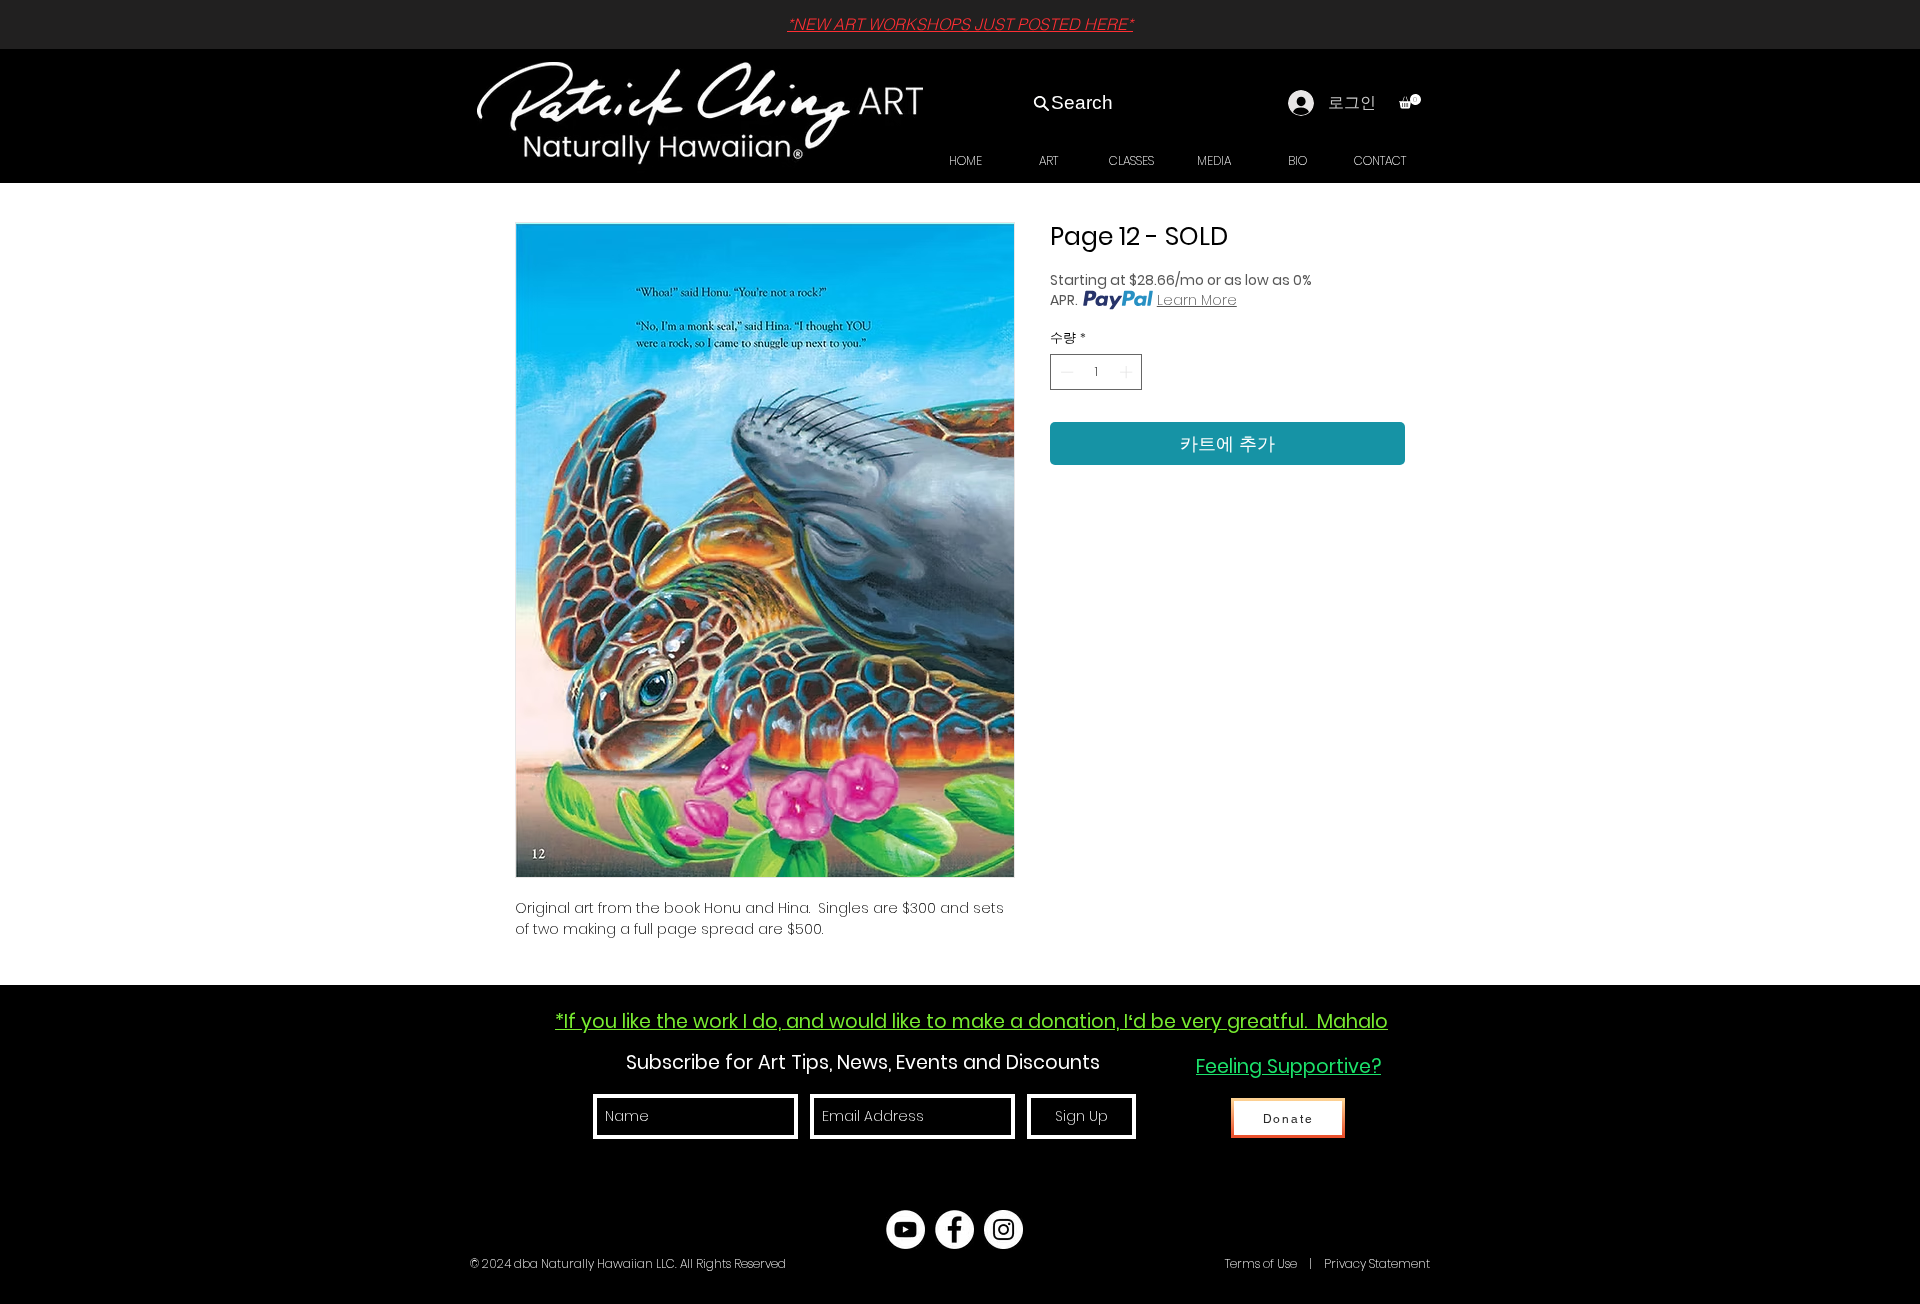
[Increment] (1128, 372)
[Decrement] (1065, 372)
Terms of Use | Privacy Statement (1326, 1263)
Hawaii (1202, 1263)
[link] (1410, 101)
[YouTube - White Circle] (905, 1229)
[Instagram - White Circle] (1003, 1229)
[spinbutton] (1096, 372)
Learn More (1197, 300)
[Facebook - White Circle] (954, 1229)
